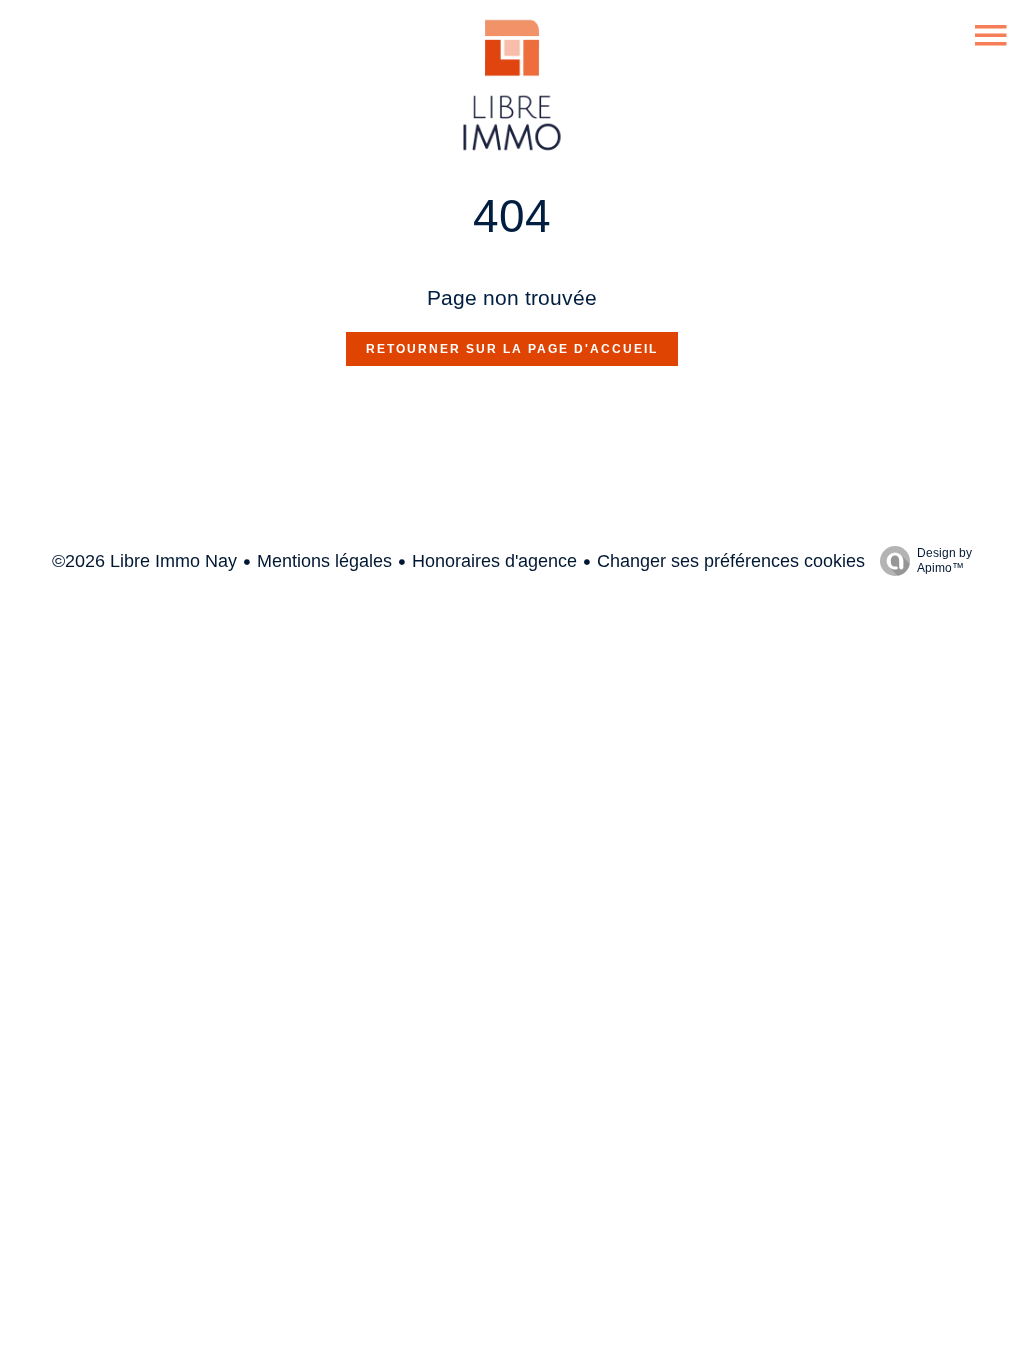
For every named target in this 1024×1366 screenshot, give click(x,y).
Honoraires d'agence (494, 561)
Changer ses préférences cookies (731, 561)
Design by (944, 560)
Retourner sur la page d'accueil (512, 349)
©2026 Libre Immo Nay (144, 561)
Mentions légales (324, 561)
